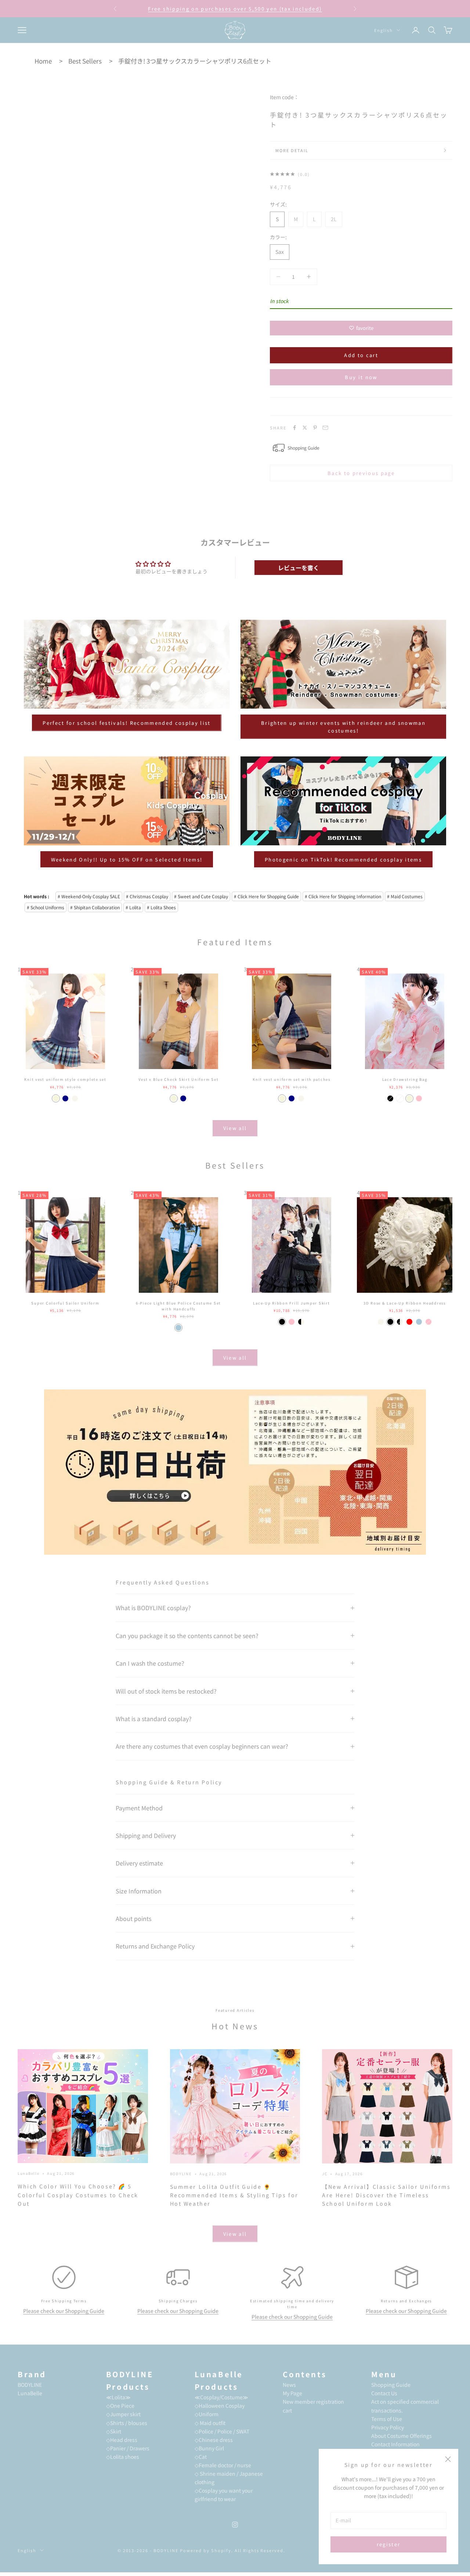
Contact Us (384, 2393)
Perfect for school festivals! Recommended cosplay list (126, 723)
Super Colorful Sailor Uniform (65, 1303)
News (289, 2385)
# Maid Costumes (405, 896)
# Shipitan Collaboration (95, 907)
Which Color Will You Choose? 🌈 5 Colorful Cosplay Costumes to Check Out (78, 2195)
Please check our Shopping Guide (64, 2311)
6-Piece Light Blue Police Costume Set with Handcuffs (178, 1306)
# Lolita (133, 907)
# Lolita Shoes (161, 907)
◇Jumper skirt (123, 2414)
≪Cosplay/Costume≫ (221, 2397)
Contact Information (395, 2444)
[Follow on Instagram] (235, 2525)
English (384, 30)
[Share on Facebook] (294, 428)
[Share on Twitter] (305, 428)
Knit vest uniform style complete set (65, 1079)
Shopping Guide (391, 2385)
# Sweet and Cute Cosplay (201, 896)
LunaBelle (29, 2173)
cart (287, 2410)
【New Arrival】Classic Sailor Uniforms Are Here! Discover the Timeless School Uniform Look (386, 2195)
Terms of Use (387, 2419)
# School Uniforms (46, 907)
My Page (292, 2393)
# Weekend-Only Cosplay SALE (89, 896)
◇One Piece (120, 2406)
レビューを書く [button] (299, 568)
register (389, 2544)
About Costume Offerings (402, 2436)
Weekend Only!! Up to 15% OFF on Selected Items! (127, 859)
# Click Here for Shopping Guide (266, 896)
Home (43, 61)
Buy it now (361, 377)
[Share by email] (325, 428)
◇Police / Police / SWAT (222, 2431)
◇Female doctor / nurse (223, 2465)
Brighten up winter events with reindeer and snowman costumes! (343, 727)
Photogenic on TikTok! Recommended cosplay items (343, 859)
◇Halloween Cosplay (220, 2406)
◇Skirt (114, 2431)
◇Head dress (122, 2440)
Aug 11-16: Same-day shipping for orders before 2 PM (235, 9)
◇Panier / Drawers (128, 2448)
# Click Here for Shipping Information (343, 896)
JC (325, 2174)
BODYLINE (181, 2174)
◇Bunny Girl (209, 2448)
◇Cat (201, 2457)
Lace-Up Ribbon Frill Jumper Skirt (291, 1303)
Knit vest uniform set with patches (292, 1079)
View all (235, 1128)
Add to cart (361, 355)
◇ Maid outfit (210, 2423)
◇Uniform (207, 2414)
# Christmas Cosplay (147, 896)
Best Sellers (85, 61)
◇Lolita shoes (123, 2457)
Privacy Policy (388, 2427)
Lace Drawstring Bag (405, 1079)
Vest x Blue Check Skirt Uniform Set (178, 1079)
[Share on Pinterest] (315, 428)
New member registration (313, 2401)
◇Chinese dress (214, 2440)
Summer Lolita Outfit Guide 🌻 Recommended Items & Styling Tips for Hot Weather (234, 2195)
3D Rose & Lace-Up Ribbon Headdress (405, 1303)
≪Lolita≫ (118, 2397)
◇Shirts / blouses (127, 2423)
